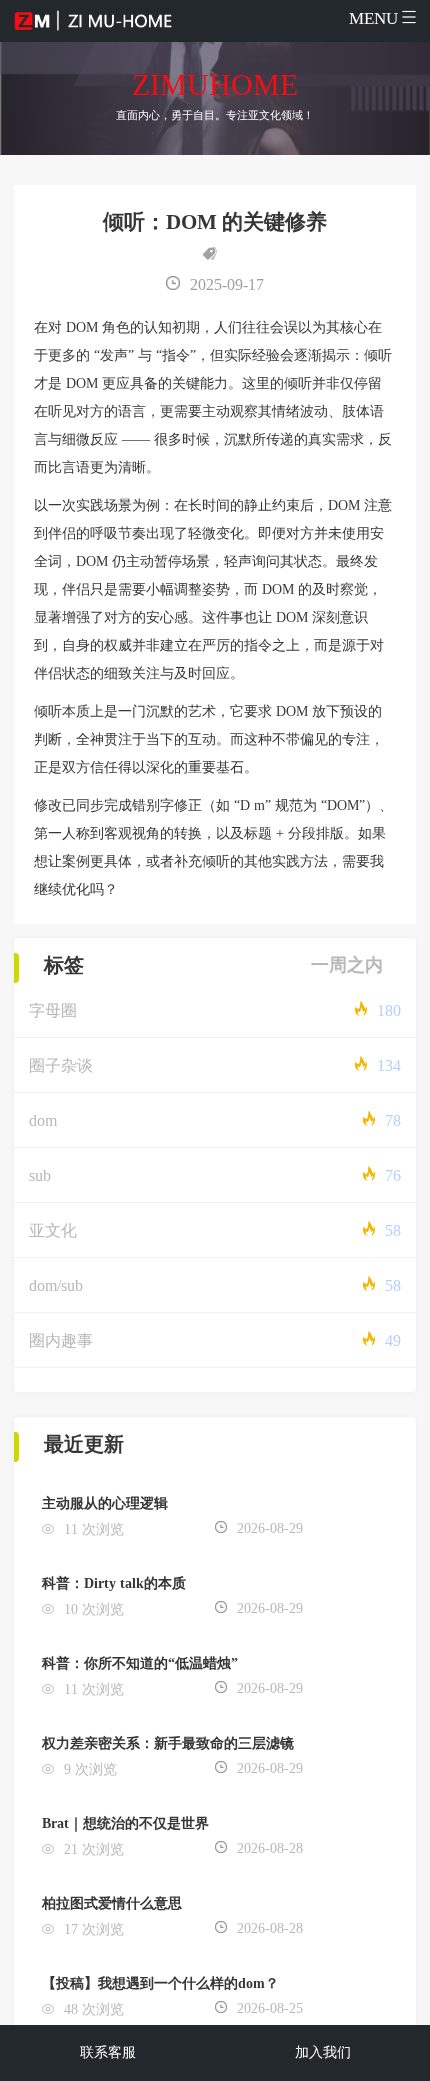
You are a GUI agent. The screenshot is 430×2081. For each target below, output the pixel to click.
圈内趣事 (61, 1340)
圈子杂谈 (61, 1065)
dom (43, 1120)
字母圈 (53, 1010)
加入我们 (323, 2052)
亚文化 (53, 1230)
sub (40, 1175)
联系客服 (108, 2052)
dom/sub (56, 1285)
